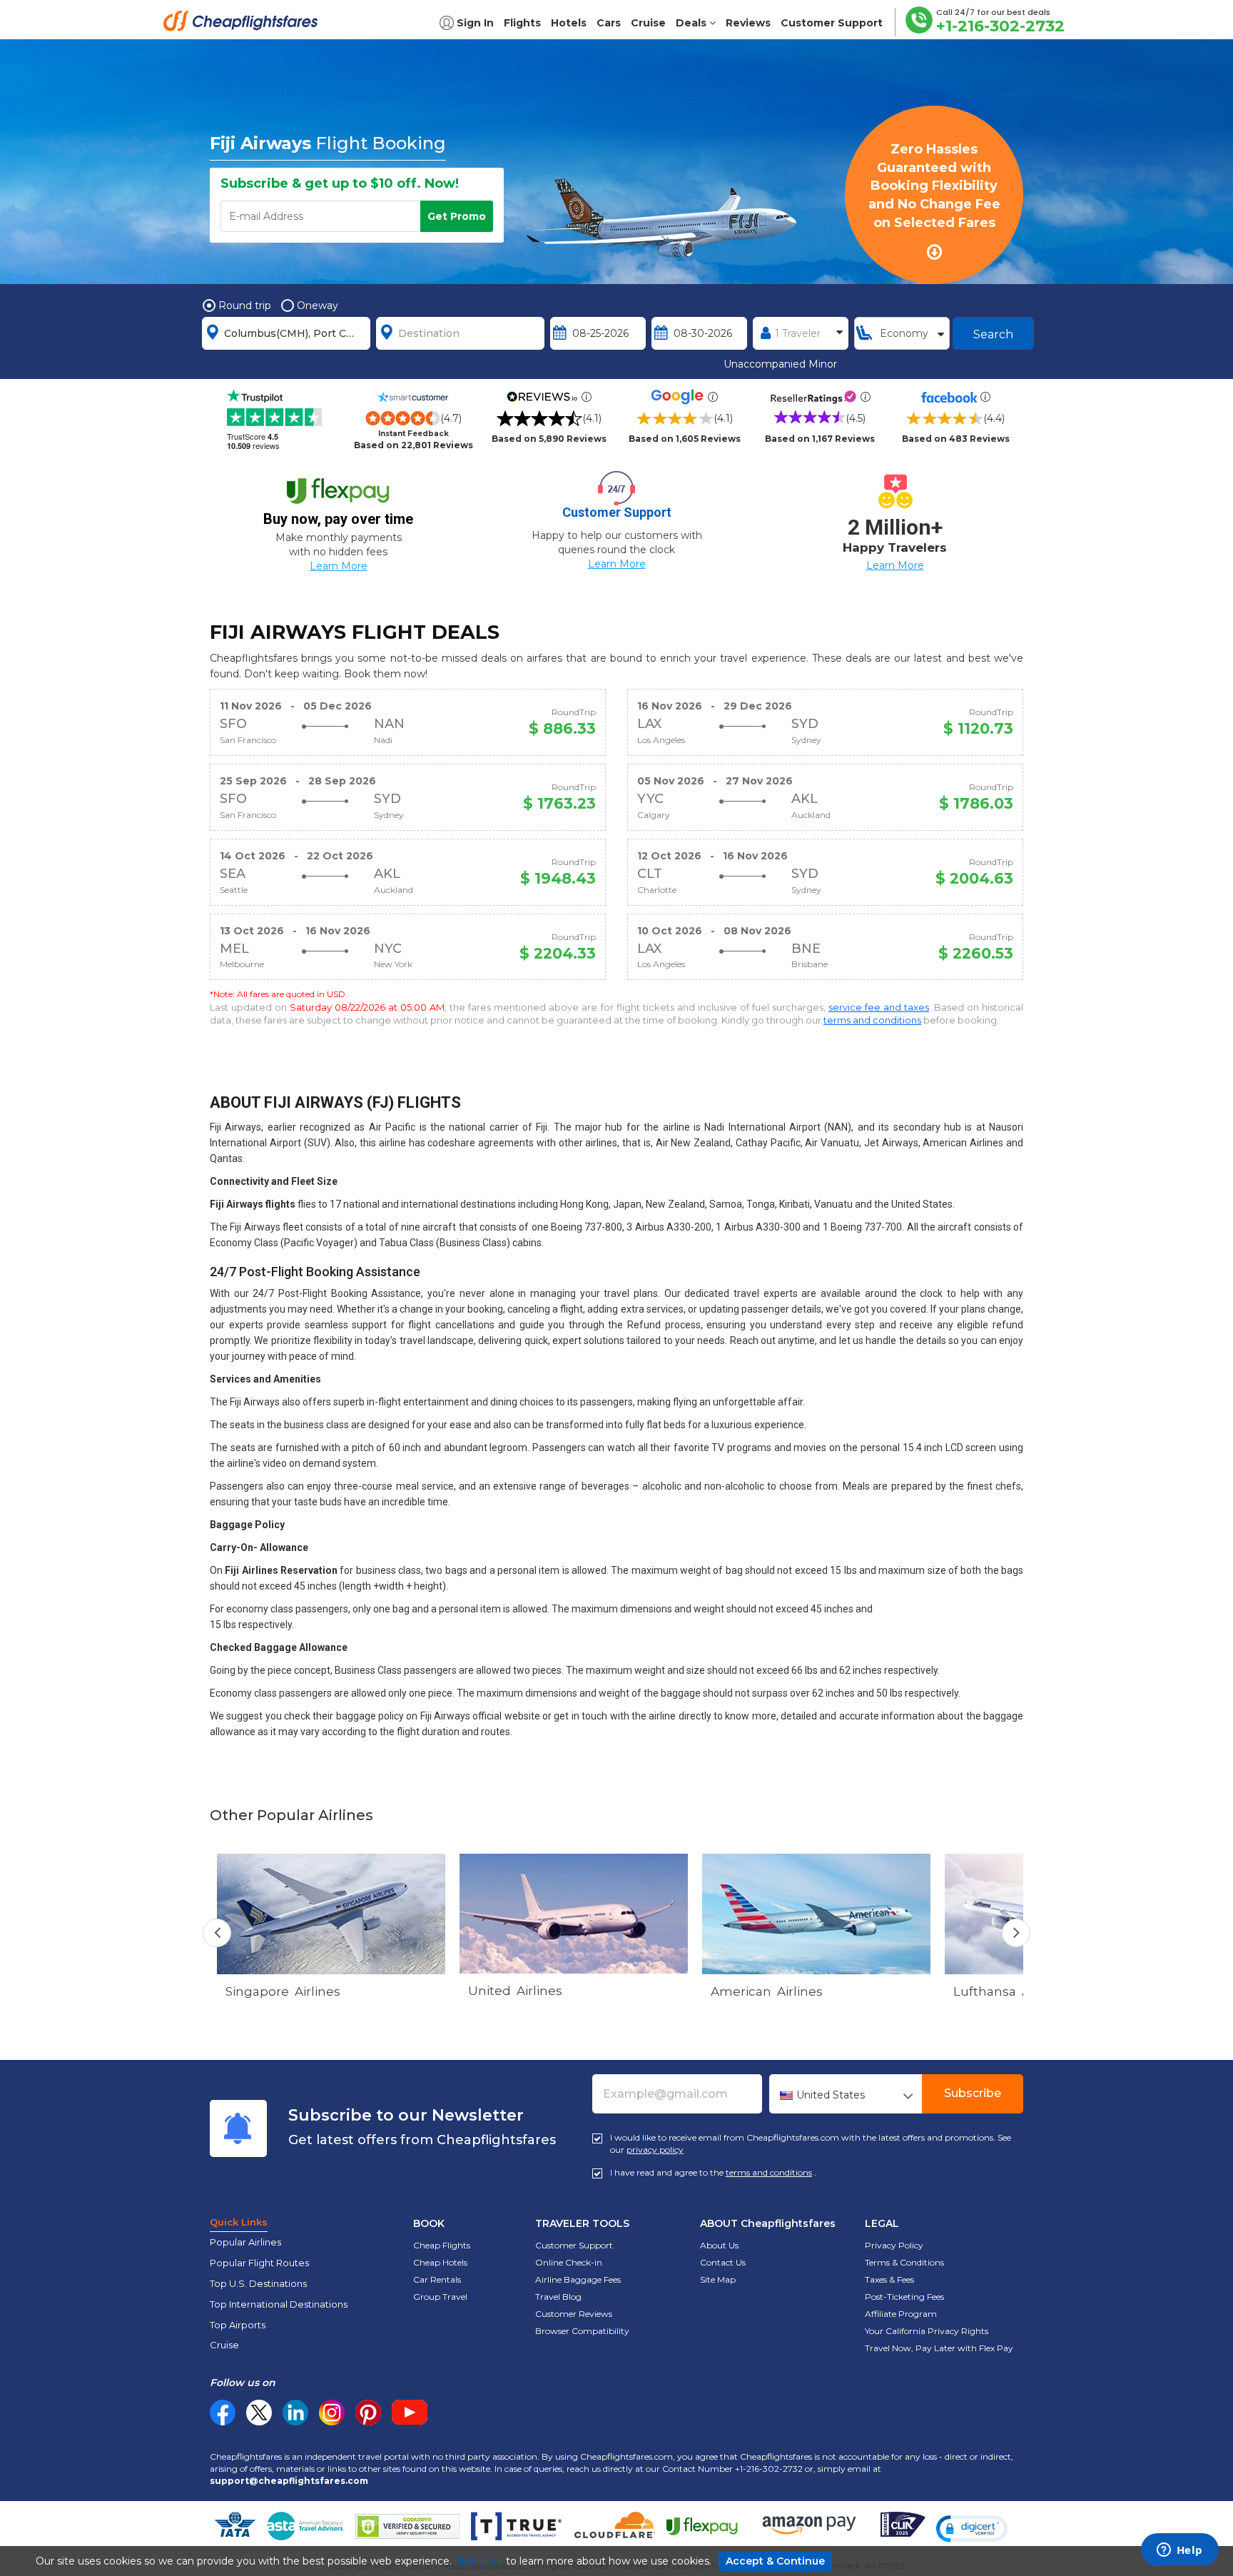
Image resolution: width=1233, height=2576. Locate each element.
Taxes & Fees (889, 2279)
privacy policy (655, 2150)
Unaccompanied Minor (780, 364)
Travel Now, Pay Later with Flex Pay (939, 2348)
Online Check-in (569, 2262)
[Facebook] (223, 2422)
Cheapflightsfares (245, 25)
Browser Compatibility (582, 2331)
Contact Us (723, 2262)
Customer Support (574, 2245)
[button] (972, 2529)
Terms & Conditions (904, 2262)
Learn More (339, 566)
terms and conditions (872, 1020)
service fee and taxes (879, 1007)
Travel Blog (558, 2297)
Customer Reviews (574, 2314)
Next (1016, 1933)
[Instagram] (332, 2413)
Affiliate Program (901, 2314)
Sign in (475, 23)
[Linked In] (295, 2413)
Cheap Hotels (440, 2262)
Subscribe (973, 2093)
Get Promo (457, 216)
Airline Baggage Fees (578, 2279)
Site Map (718, 2279)
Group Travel (440, 2297)
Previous (217, 1933)
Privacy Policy (894, 2245)
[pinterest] (368, 2413)
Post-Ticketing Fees (904, 2297)
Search (993, 334)
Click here (479, 2561)
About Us (719, 2245)
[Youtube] (410, 2413)
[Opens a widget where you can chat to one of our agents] (1179, 2551)
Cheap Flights (442, 2245)
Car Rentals (437, 2279)
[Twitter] (259, 2413)
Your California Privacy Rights (927, 2331)
